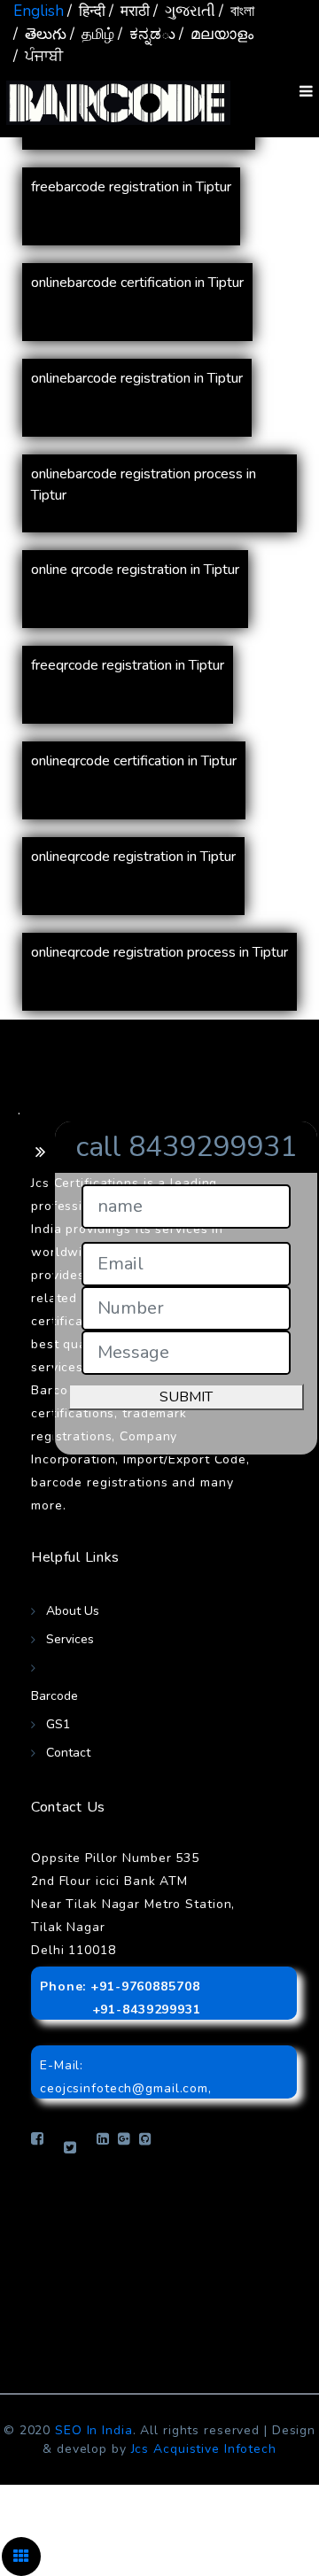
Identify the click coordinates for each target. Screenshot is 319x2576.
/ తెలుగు (40, 34)
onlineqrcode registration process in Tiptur (159, 952)
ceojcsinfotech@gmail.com (124, 2088)
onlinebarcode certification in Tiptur (137, 283)
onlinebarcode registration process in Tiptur (144, 485)
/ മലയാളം (216, 34)
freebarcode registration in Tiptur (131, 187)
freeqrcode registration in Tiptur (128, 665)
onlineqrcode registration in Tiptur (133, 857)
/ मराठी (129, 11)
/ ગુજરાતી (184, 11)
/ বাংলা (237, 11)
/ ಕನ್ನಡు (147, 34)
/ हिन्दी (86, 11)
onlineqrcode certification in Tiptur (134, 761)
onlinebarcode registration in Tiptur (137, 378)
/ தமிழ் (92, 34)
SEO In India (94, 2430)
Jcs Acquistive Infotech (204, 2449)
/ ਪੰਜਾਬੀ (38, 56)
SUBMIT (186, 1397)
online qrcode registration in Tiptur (135, 570)
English (39, 11)
